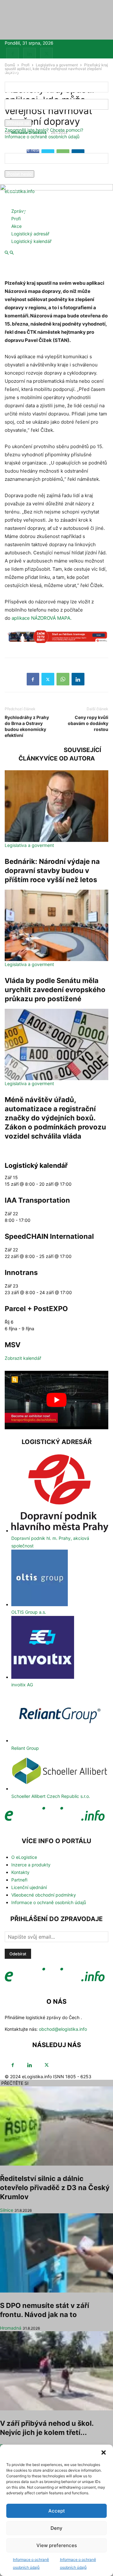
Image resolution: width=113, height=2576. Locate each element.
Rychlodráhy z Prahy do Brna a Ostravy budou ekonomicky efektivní (27, 726)
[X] (46, 54)
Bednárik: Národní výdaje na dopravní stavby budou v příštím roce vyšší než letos (52, 871)
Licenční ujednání (29, 1887)
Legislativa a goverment (29, 845)
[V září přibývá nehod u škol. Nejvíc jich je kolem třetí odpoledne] (56, 2371)
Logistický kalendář (31, 241)
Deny (56, 2528)
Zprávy (19, 211)
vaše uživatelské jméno (29, 96)
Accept (57, 2511)
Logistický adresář (30, 234)
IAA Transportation (37, 1200)
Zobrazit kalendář (23, 1358)
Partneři (19, 1880)
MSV (13, 1345)
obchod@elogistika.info (63, 2029)
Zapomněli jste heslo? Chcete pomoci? (44, 130)
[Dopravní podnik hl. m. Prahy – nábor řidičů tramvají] (56, 640)
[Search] (12, 253)
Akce (16, 226)
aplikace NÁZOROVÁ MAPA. (42, 618)
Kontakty (20, 1872)
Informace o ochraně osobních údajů (42, 137)
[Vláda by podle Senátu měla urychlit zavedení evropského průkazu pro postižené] (56, 925)
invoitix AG (22, 1685)
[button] (104, 2452)
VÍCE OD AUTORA (69, 758)
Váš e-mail (15, 167)
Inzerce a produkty (31, 1865)
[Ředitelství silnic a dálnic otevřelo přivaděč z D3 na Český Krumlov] (56, 2126)
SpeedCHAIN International (49, 1236)
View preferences (57, 2545)
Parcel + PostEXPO (36, 1309)
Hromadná (11, 2328)
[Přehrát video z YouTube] (56, 1400)
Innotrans (21, 1272)
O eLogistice (24, 1857)
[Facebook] (13, 54)
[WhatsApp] (63, 679)
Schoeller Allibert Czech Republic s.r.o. (51, 1796)
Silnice (7, 2210)
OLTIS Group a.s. (29, 1612)
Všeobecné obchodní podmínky (44, 1895)
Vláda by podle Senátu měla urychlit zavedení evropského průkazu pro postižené (55, 990)
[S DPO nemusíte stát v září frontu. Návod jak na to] (56, 2253)
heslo (10, 116)
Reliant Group (25, 1748)
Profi (16, 219)
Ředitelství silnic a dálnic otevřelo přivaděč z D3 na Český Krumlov (55, 2188)
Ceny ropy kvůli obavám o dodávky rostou (88, 723)
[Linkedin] (30, 54)
